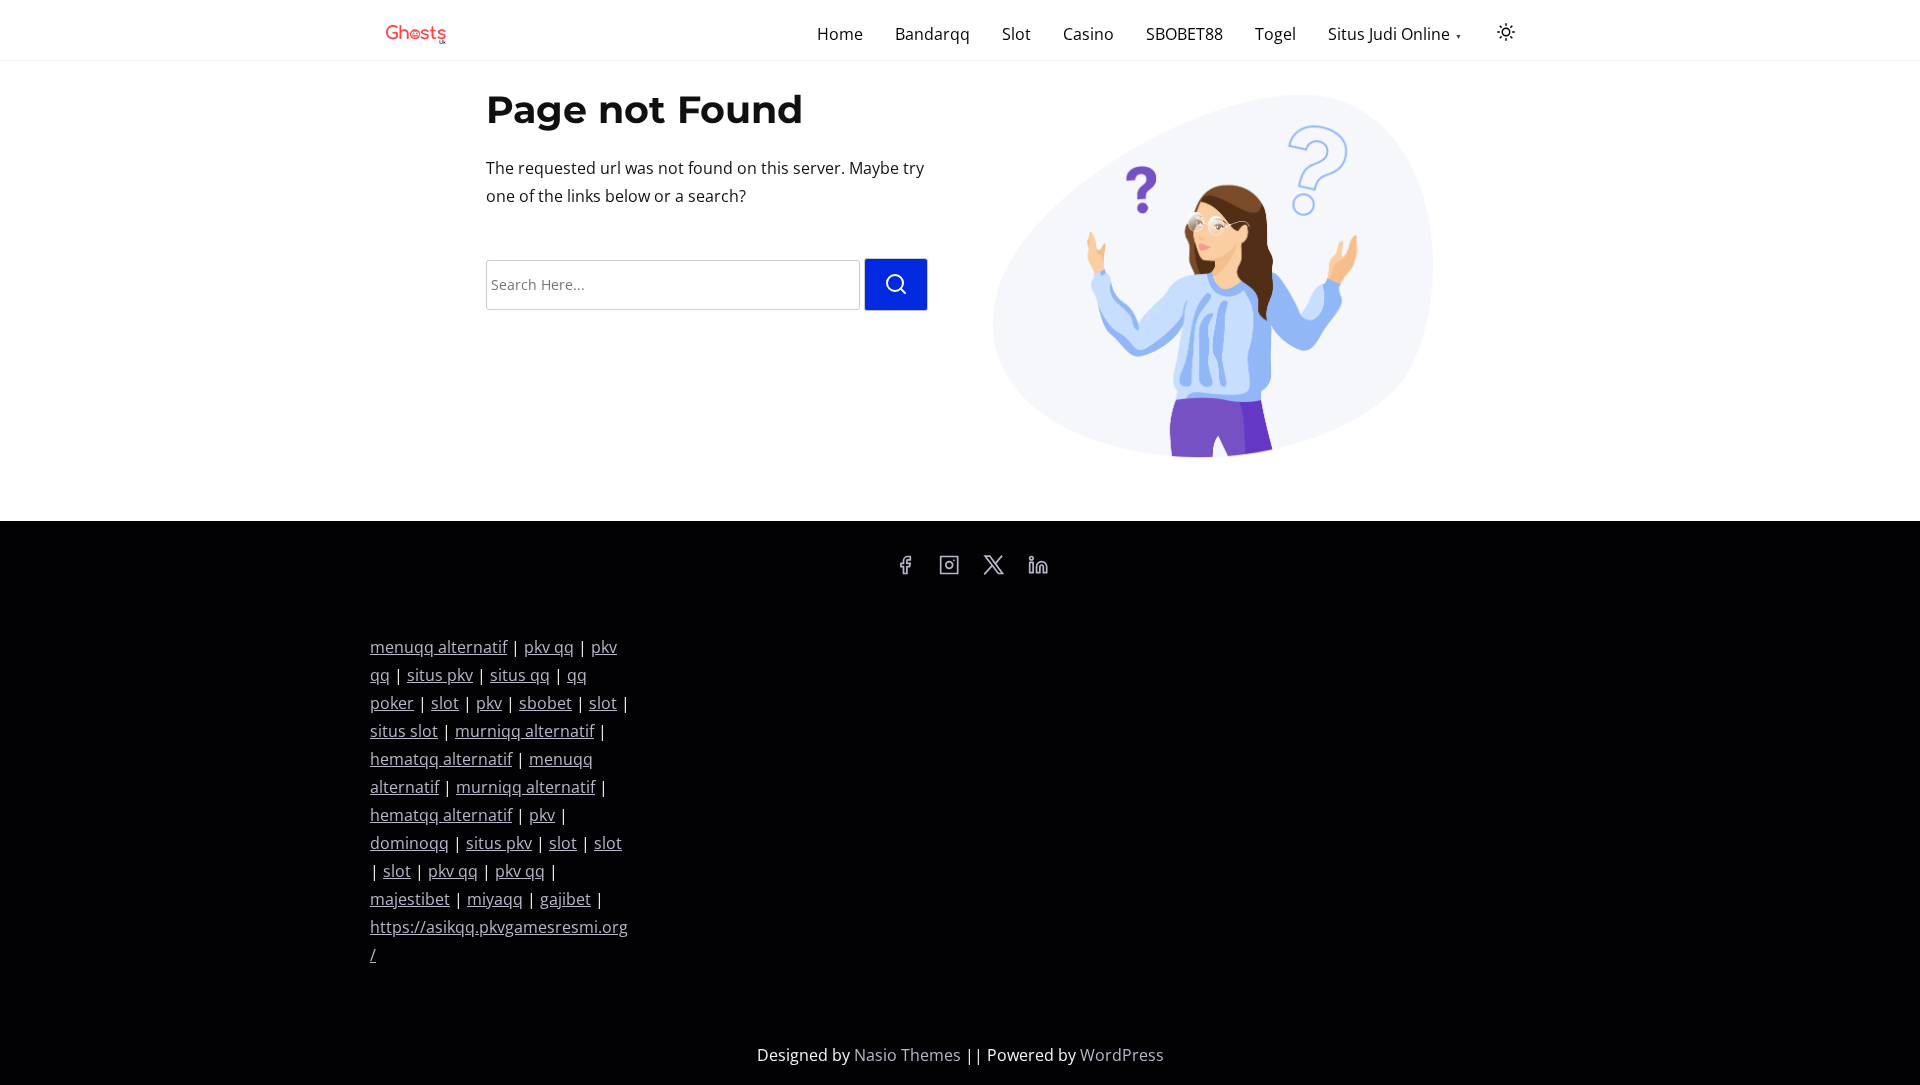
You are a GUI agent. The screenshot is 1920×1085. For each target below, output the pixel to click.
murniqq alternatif (524, 731)
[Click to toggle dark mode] (1506, 33)
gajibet (565, 899)
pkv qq (549, 647)
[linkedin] (1038, 571)
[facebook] (905, 571)
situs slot (404, 731)
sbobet (545, 703)
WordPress (1122, 1055)
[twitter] (993, 571)
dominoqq (409, 843)
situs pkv (440, 675)
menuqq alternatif (438, 647)
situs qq (520, 675)
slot (445, 703)
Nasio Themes (909, 1055)
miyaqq (495, 899)
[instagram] (949, 571)
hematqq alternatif (441, 759)
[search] (896, 284)
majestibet (410, 899)
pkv (489, 703)
